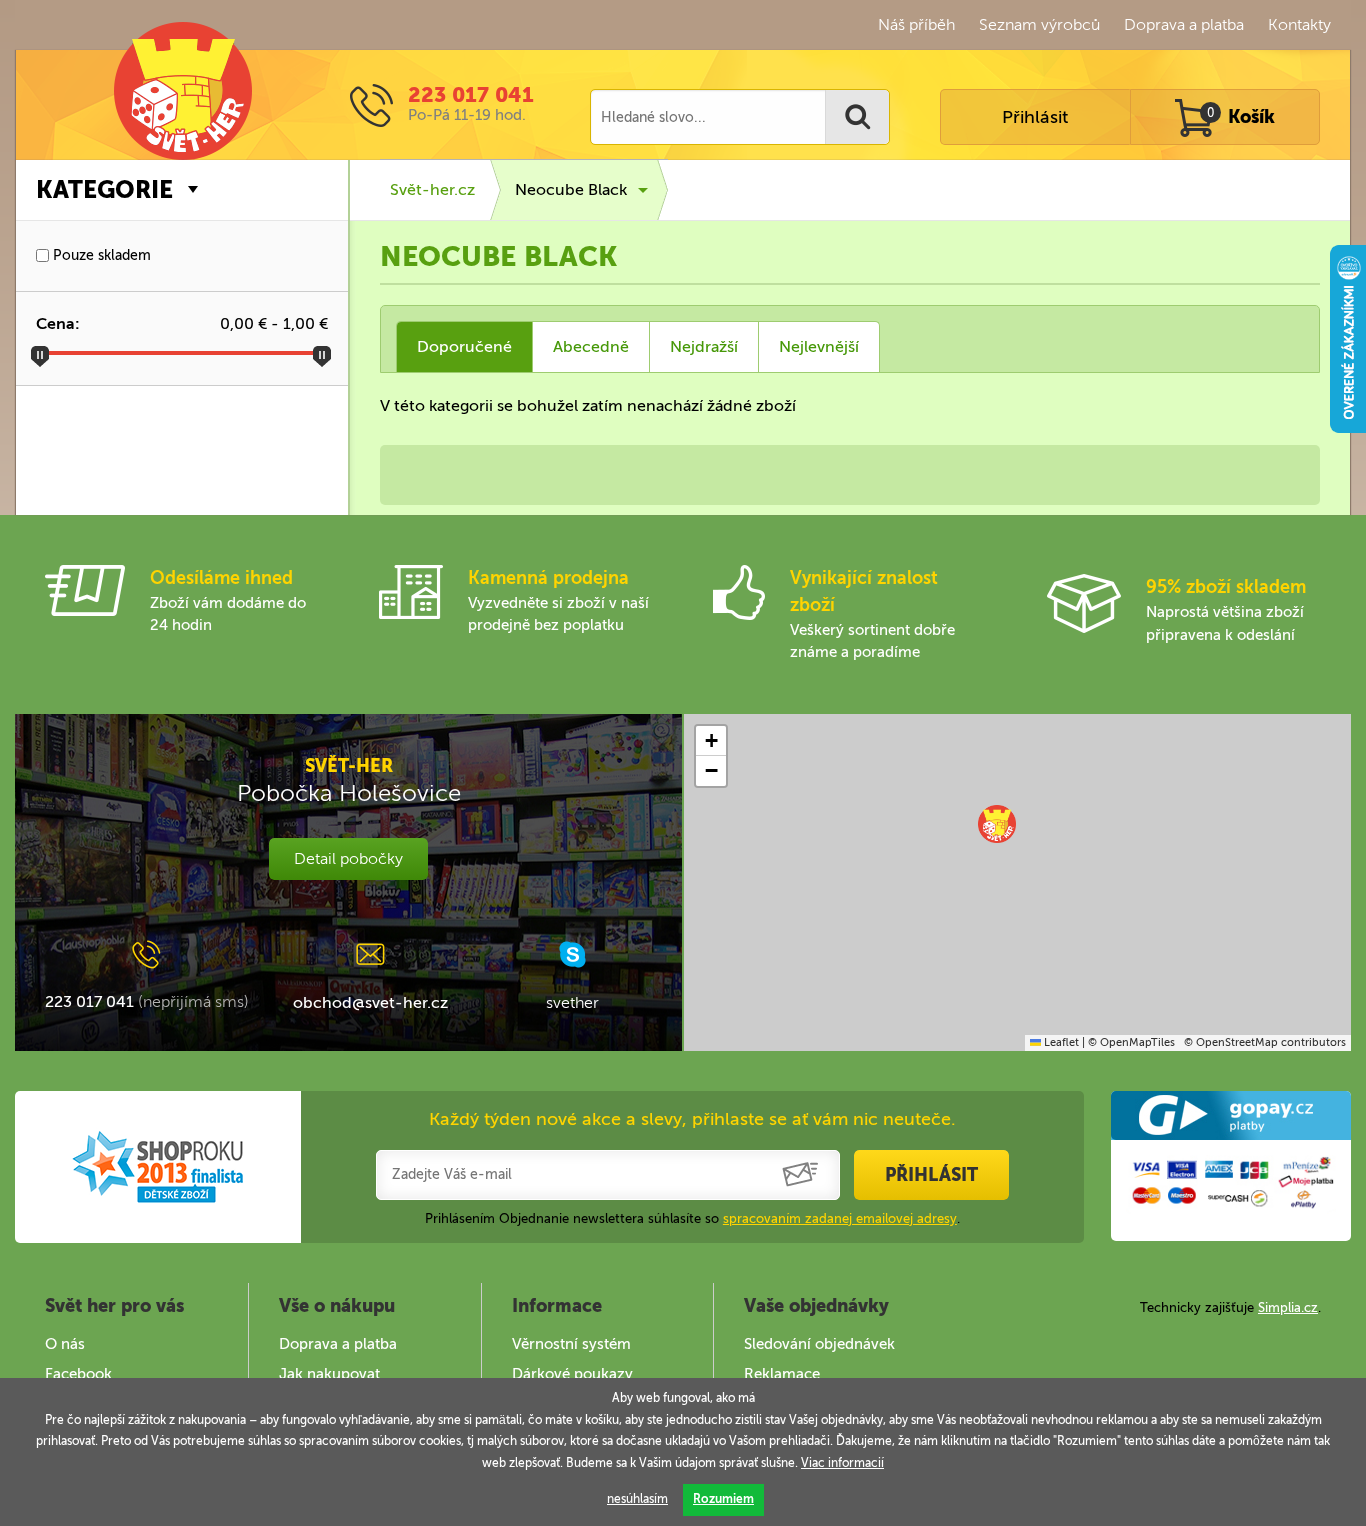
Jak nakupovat (329, 1374)
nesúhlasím (637, 1499)
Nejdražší (704, 346)
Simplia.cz (1288, 1307)
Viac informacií (842, 1463)
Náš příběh (916, 24)
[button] (997, 824)
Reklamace (782, 1374)
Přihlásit (1035, 117)
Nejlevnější (819, 346)
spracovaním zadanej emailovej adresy (840, 1218)
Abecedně (591, 346)
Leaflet (1060, 1042)
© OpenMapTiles (1131, 1042)
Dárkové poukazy (572, 1374)
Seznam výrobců (1039, 24)
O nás (65, 1344)
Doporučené (464, 346)
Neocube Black (571, 189)
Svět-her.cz (432, 189)
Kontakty (1299, 24)
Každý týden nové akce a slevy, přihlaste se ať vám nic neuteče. (692, 1119)
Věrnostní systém (571, 1344)
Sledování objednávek (819, 1344)
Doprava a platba (1184, 24)
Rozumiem (723, 1499)
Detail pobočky (348, 858)
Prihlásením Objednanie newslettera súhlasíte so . (692, 1218)
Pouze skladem (100, 255)
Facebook (78, 1374)
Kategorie (104, 189)
